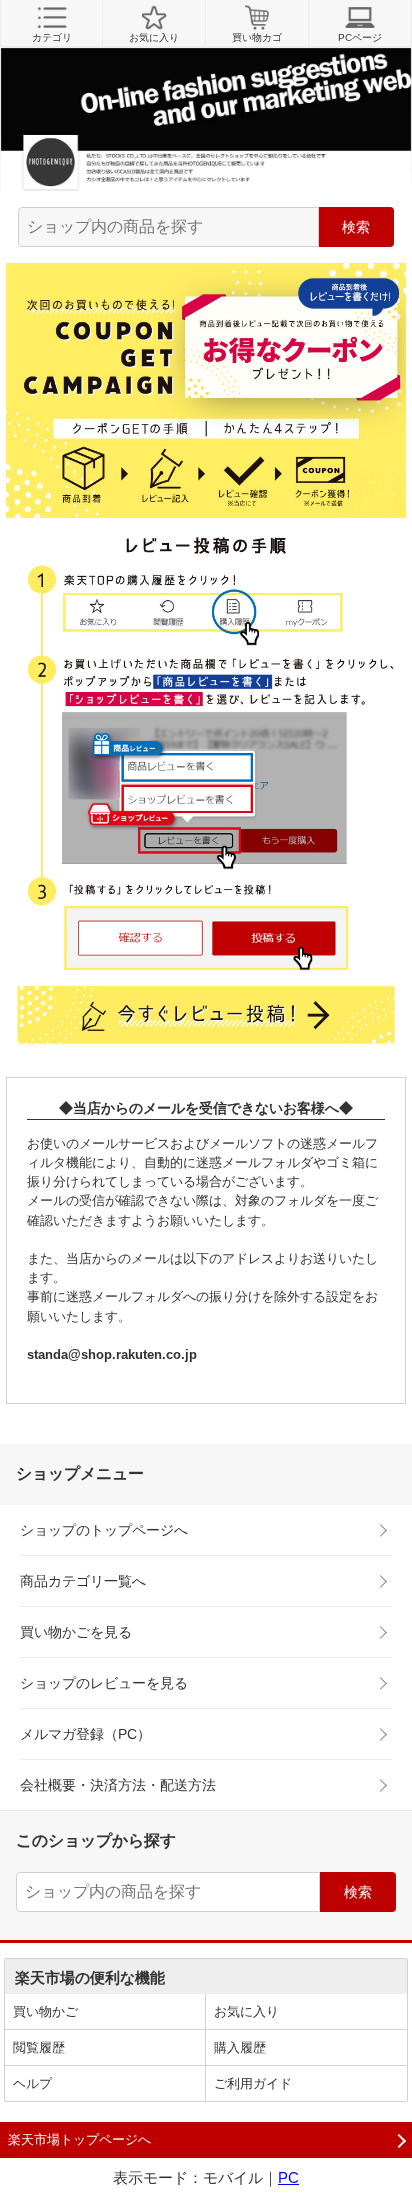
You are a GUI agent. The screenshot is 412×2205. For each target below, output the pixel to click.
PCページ (360, 37)
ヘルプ (32, 2083)
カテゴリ (52, 37)
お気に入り (154, 37)
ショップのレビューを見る (104, 1683)
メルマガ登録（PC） (85, 1734)
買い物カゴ (257, 37)
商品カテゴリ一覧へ (83, 1581)
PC (288, 2177)
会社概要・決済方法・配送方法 (118, 1785)
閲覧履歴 (39, 2047)
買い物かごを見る (76, 1632)
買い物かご (45, 2011)
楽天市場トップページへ (79, 2139)
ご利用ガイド (253, 2083)
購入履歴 (240, 2047)
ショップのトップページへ (104, 1530)
